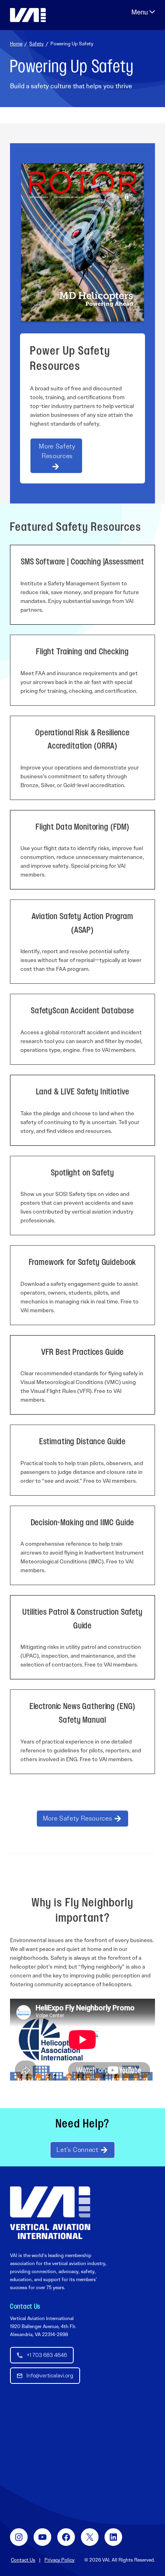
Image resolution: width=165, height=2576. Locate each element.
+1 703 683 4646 (47, 2355)
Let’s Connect (77, 2150)
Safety (36, 44)
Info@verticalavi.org (50, 2375)
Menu (143, 12)
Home (16, 44)
